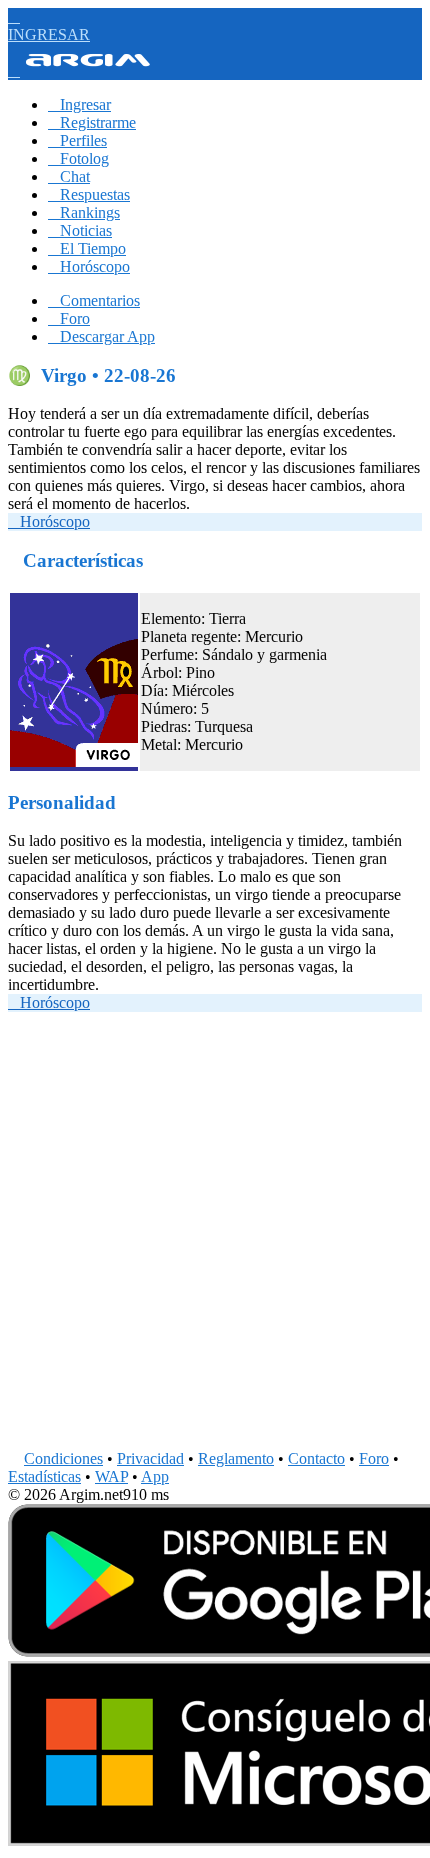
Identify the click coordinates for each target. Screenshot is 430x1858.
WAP (111, 1476)
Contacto (316, 1458)
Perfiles (77, 140)
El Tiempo (87, 248)
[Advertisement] (215, 1235)
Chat (69, 176)
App (155, 1476)
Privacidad (150, 1458)
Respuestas (89, 194)
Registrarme (92, 122)
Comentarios (94, 300)
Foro (69, 318)
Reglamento (236, 1458)
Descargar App (101, 336)
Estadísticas (44, 1476)
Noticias (80, 230)
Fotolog (78, 158)
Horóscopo (89, 266)
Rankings (84, 212)
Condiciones (63, 1458)
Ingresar (79, 104)
